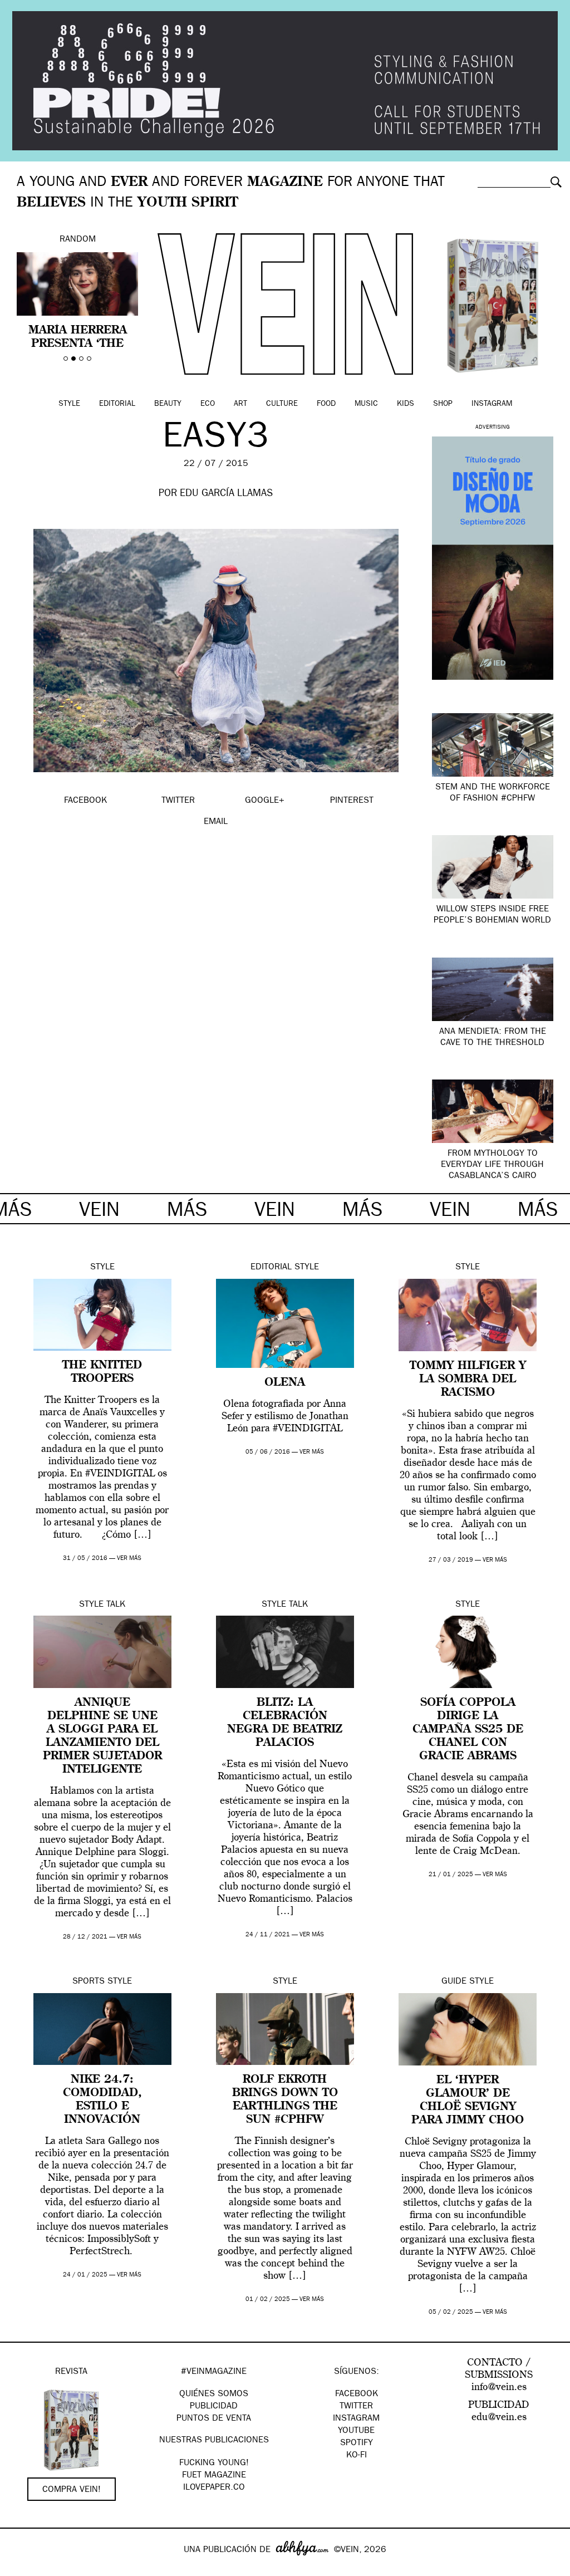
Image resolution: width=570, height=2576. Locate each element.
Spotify (357, 2443)
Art (240, 404)
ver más (129, 1559)
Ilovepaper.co (214, 2488)
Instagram (492, 404)
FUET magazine (214, 2476)
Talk (116, 1605)
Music (366, 404)
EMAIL (216, 822)
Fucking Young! (214, 2464)
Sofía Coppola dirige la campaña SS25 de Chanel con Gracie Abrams (468, 1730)
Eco (208, 404)
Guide (454, 1982)
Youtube (356, 2431)
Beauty (168, 404)
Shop (443, 404)
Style (69, 404)
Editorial (117, 404)
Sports (89, 1982)
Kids (406, 404)
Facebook (357, 2395)
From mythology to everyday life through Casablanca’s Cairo (492, 1165)
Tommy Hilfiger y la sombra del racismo (468, 1380)
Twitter (356, 2407)
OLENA (285, 1383)
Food (326, 404)
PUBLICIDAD (214, 2407)
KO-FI (357, 2456)
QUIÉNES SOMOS (214, 2395)
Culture (282, 404)
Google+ (20, 2569)
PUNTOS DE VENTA (214, 2419)
